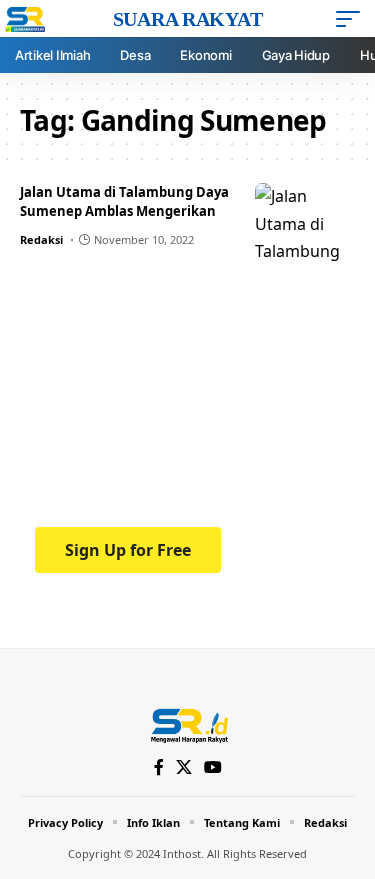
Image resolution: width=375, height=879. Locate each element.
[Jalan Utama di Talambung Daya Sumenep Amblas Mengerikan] (305, 223)
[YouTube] (213, 767)
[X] (184, 767)
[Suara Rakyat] (187, 724)
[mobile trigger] (353, 19)
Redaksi (41, 239)
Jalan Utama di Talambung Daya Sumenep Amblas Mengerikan (124, 201)
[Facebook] (159, 767)
